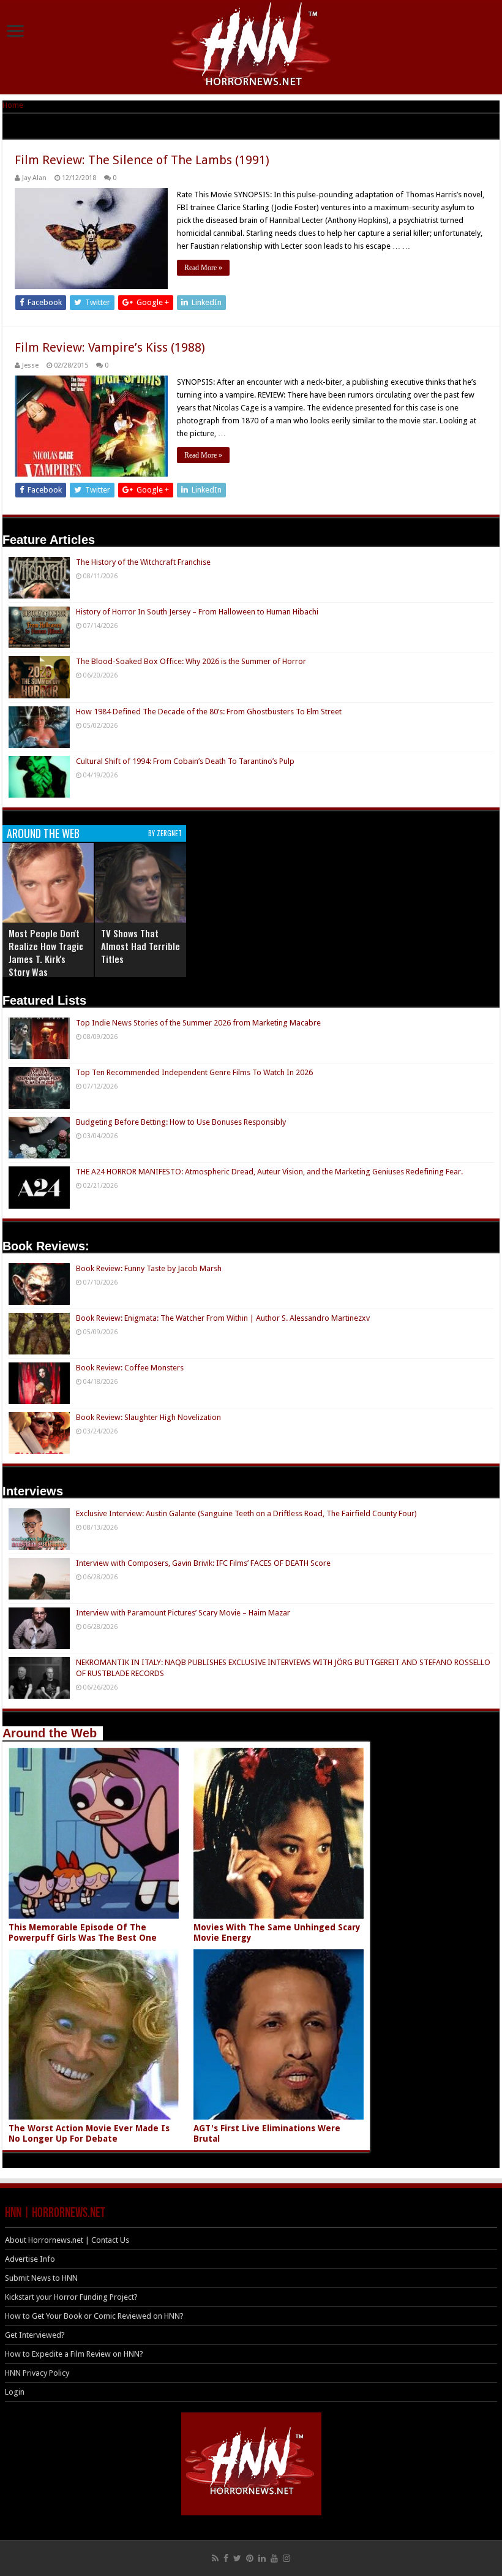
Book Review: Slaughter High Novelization (148, 1417)
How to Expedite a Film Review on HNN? (74, 2354)
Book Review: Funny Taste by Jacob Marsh (149, 1268)
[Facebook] (226, 2558)
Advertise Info (30, 2259)
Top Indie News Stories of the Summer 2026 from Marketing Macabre (198, 1023)
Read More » (203, 268)
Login (15, 2392)
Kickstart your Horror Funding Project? (71, 2297)
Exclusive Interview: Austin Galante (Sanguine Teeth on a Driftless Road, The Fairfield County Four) (246, 1513)
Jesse (30, 365)
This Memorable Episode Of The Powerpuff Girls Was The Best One (83, 1932)
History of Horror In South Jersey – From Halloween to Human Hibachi (197, 612)
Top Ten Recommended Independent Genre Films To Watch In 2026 (194, 1072)
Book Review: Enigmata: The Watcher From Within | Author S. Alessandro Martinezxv (223, 1318)
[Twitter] (237, 2558)
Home (13, 105)
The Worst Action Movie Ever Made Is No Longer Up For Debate (89, 2133)
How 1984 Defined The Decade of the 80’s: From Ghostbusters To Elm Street (209, 712)
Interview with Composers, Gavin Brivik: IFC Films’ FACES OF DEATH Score (203, 1563)
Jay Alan (34, 178)
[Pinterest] (250, 2558)
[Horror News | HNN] (251, 46)
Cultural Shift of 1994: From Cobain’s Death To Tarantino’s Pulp (185, 761)
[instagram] (287, 2558)
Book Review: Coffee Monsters (130, 1368)
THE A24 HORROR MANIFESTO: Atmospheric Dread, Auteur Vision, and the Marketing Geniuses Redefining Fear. (269, 1172)
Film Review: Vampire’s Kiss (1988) (110, 347)
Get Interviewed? (35, 2335)
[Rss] (215, 2558)
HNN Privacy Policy (37, 2373)
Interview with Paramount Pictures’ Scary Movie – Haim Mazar (183, 1613)
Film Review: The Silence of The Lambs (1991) (142, 160)
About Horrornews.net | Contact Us (67, 2240)
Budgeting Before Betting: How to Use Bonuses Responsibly (181, 1122)
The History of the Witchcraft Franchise (143, 562)
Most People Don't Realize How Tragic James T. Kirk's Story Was (46, 952)
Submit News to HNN (41, 2278)
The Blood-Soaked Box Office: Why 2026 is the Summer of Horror (191, 661)
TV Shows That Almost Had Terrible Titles (140, 946)
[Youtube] (274, 2558)
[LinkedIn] (262, 2558)
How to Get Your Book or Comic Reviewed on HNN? (94, 2316)
